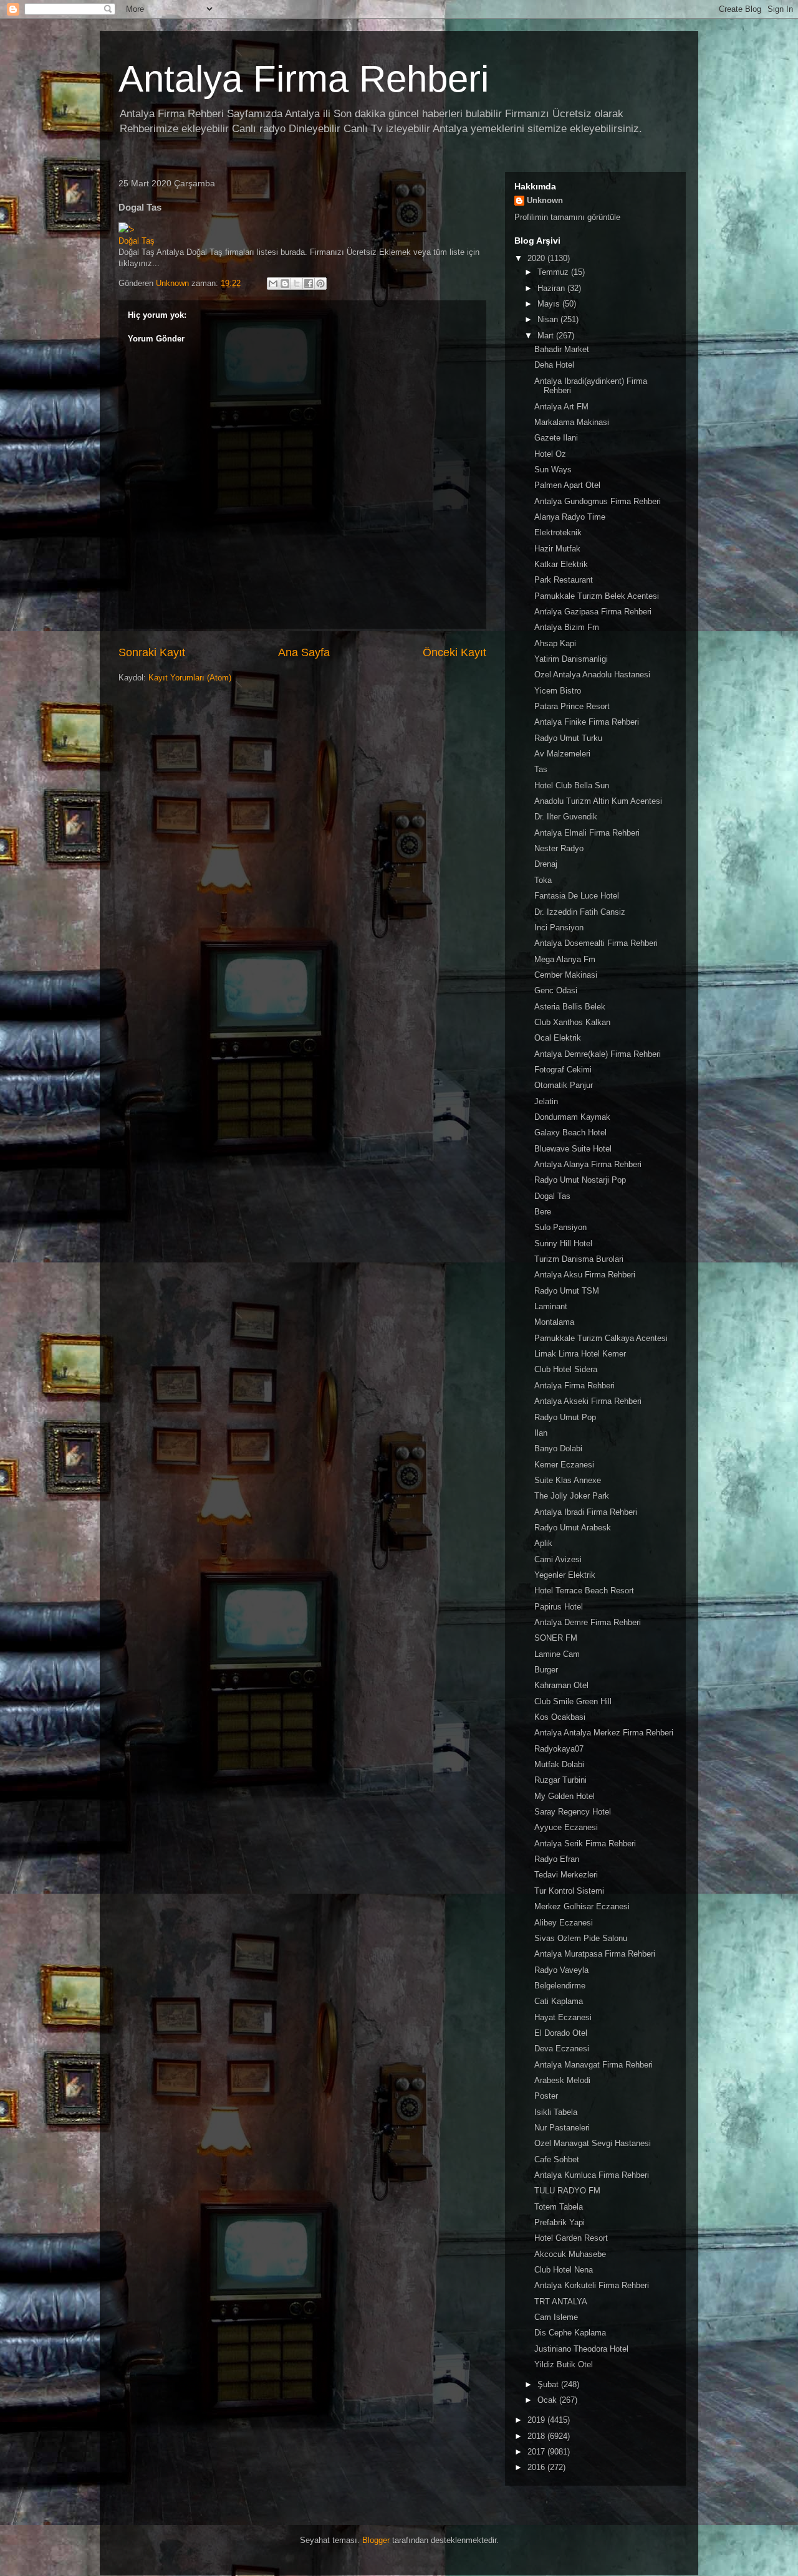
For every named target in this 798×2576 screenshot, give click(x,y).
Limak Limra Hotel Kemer (580, 1354)
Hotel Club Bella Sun (572, 785)
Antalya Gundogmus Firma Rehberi (598, 501)
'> (132, 230)
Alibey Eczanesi (564, 1923)
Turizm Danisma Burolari (579, 1259)
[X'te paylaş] (297, 284)
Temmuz (554, 272)
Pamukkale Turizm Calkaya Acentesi (601, 1338)
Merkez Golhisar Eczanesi (582, 1906)
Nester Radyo (559, 848)
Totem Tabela (559, 2207)
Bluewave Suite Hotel (573, 1149)
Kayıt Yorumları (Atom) (190, 678)
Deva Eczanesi (562, 2049)
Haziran (552, 288)
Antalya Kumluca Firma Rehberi (592, 2175)
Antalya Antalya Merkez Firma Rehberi (604, 1733)
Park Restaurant (564, 580)
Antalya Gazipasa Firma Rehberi (593, 612)
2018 (537, 2436)
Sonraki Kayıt (152, 652)
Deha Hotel (554, 365)
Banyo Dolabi (558, 1448)
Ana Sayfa (304, 652)
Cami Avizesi (558, 1559)
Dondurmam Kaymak (572, 1117)
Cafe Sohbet (557, 2159)
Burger (546, 1670)
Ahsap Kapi (555, 643)
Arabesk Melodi (562, 2080)
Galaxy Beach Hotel (570, 1133)
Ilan (541, 1433)
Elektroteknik (558, 532)
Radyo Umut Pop (565, 1417)
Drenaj (546, 864)
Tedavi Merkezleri (566, 1875)
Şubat (549, 2384)
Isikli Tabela (556, 2112)
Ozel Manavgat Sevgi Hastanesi (593, 2143)
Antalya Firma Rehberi (304, 79)
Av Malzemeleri (562, 754)
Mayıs (550, 304)
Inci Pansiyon (559, 928)
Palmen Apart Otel (567, 485)
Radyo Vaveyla (561, 1970)
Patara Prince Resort (572, 706)
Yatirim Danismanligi (571, 659)
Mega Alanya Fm (565, 959)
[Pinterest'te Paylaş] (320, 284)
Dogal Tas (552, 1196)
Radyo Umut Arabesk (573, 1528)
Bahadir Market (562, 349)
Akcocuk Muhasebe (570, 2254)
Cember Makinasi (566, 975)
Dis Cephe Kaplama (570, 2333)
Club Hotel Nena (564, 2270)
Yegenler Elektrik (565, 1575)
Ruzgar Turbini (560, 1780)
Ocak (548, 2400)
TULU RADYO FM (567, 2191)
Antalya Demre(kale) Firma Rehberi (598, 1054)
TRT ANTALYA (561, 2302)
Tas (541, 769)
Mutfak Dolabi (559, 1764)
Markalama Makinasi (572, 422)
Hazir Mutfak (557, 549)
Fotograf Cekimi (563, 1070)
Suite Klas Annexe (568, 1480)
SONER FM (556, 1638)
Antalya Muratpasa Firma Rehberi (595, 1954)
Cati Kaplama (559, 2001)
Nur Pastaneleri (562, 2128)
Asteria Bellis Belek (570, 1007)
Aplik (543, 1543)
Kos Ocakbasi (560, 1717)
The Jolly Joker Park (572, 1496)
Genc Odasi (556, 990)
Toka (543, 880)
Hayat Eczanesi (563, 2017)
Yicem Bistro (558, 691)
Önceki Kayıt (454, 652)
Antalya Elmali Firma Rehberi (587, 833)
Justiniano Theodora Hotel (581, 2349)
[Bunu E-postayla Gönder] (273, 284)
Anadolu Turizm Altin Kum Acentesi (598, 801)
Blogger (376, 2540)
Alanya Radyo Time (570, 517)
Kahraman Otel (561, 1685)
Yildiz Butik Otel (564, 2364)
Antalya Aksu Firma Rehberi (585, 1275)
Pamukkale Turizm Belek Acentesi (597, 596)
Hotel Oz (550, 454)
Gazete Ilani (556, 438)
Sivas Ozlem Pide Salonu (581, 1938)
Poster (546, 2096)
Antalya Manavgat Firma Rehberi (594, 2065)
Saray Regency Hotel (573, 1812)
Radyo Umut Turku (568, 738)
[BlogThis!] (285, 284)
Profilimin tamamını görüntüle (567, 217)
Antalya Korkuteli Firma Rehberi (592, 2285)
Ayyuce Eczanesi (566, 1827)
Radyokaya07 (559, 1749)
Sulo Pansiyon (560, 1227)
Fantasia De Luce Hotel (577, 896)
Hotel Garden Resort (571, 2238)
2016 (537, 2467)
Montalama (554, 1322)
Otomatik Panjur (564, 1085)
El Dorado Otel (561, 2033)
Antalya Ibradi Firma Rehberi (586, 1512)
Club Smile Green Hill (573, 1701)
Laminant (551, 1306)
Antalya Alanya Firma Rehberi (588, 1164)
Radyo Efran (557, 1859)
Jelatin (546, 1101)
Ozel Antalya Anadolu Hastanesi (592, 675)
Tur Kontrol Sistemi (569, 1891)
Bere (543, 1212)
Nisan (549, 319)
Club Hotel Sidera (566, 1369)
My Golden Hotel (565, 1796)
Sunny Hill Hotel (563, 1243)
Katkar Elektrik (561, 564)
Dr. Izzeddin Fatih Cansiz (580, 912)
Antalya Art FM (561, 407)
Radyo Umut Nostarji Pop (580, 1180)
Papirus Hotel (559, 1607)
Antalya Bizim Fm (567, 627)
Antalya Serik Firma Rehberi (585, 1844)
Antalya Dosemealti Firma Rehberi (596, 943)
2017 (537, 2452)
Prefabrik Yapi (560, 2222)
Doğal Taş (137, 241)
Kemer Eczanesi (564, 1465)
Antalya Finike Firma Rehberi (587, 722)
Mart (547, 336)
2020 (537, 258)
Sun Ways (553, 470)
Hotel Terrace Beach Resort (584, 1591)
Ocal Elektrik (558, 1038)
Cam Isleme (556, 2317)
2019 (537, 2420)
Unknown (545, 200)
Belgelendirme (560, 1986)
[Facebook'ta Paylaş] (309, 284)
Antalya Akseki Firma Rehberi (588, 1401)
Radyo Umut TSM (567, 1291)
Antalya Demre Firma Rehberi (588, 1622)
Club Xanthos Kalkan (572, 1022)
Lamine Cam (557, 1654)
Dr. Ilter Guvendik (566, 817)
